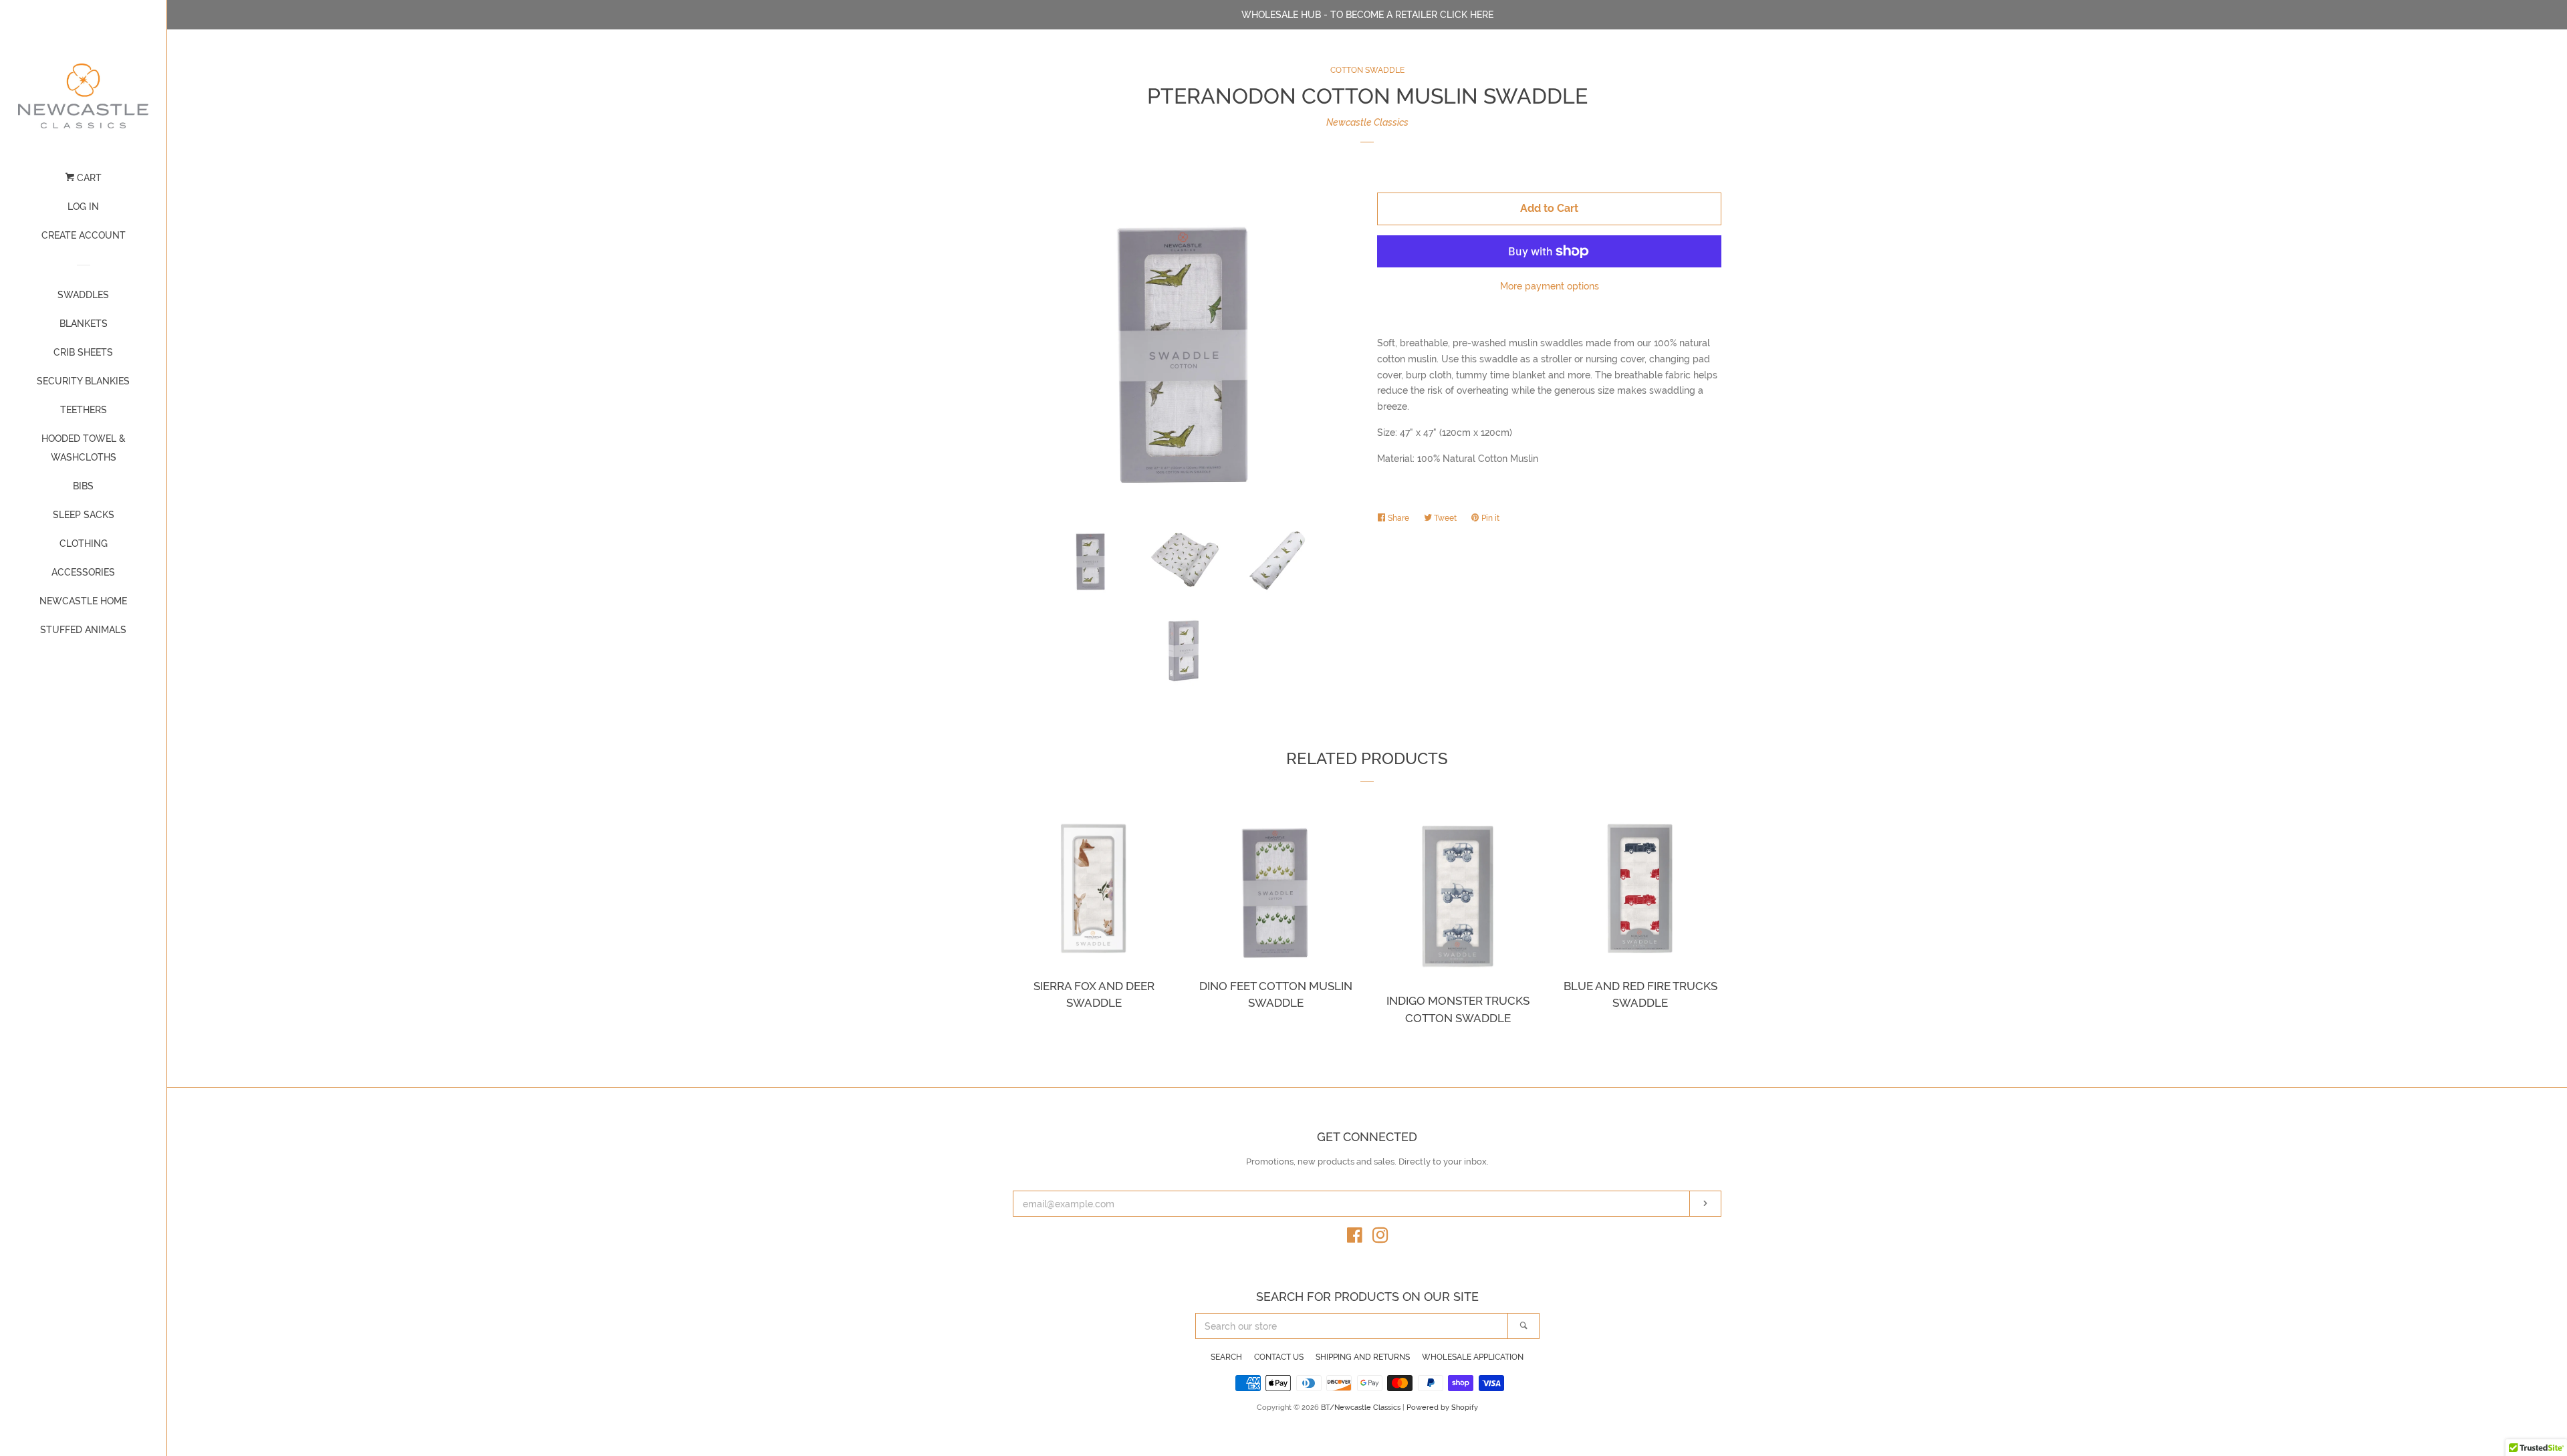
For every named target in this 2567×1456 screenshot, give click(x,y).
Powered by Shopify (1442, 1407)
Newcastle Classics (1367, 122)
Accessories (83, 572)
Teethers (84, 410)
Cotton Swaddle (1367, 70)
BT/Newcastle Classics (1362, 1407)
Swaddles (83, 295)
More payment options (1550, 286)
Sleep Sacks (84, 515)
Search (1226, 1357)
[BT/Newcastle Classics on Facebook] (1355, 1238)
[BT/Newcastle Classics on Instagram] (1380, 1238)
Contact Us (1279, 1357)
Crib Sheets (83, 352)
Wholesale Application (1473, 1357)
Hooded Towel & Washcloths (84, 448)
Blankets (84, 324)
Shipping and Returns (1363, 1357)
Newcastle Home (83, 601)
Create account (84, 235)
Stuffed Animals (83, 630)
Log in (83, 207)
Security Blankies (83, 381)
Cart (88, 178)
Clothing (84, 543)
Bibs (83, 486)
